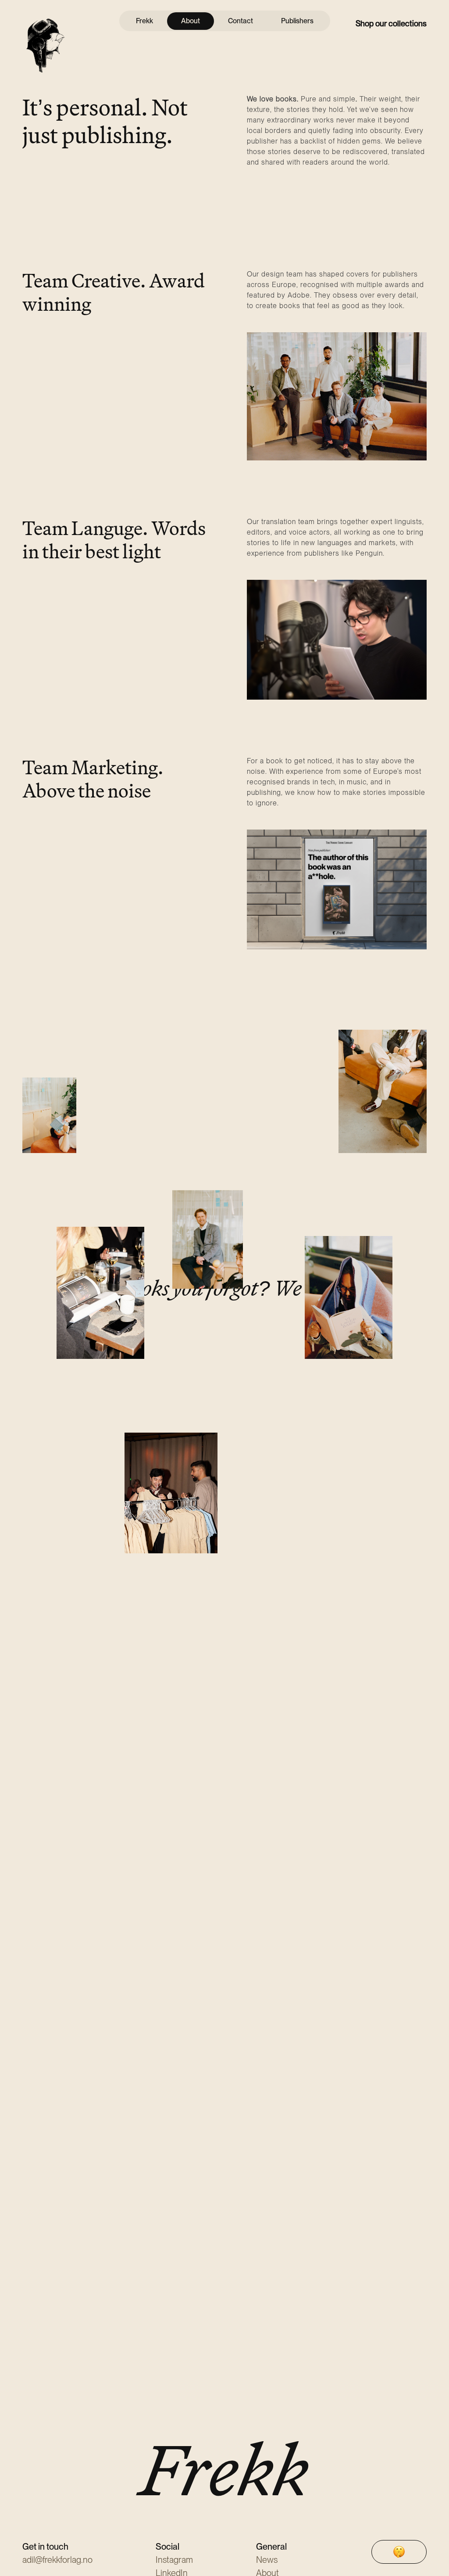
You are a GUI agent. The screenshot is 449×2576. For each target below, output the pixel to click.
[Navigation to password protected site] (399, 2552)
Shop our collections (391, 23)
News (267, 2560)
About (191, 21)
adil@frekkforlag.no (57, 2560)
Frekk (144, 21)
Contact (241, 21)
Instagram (174, 2560)
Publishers (297, 21)
